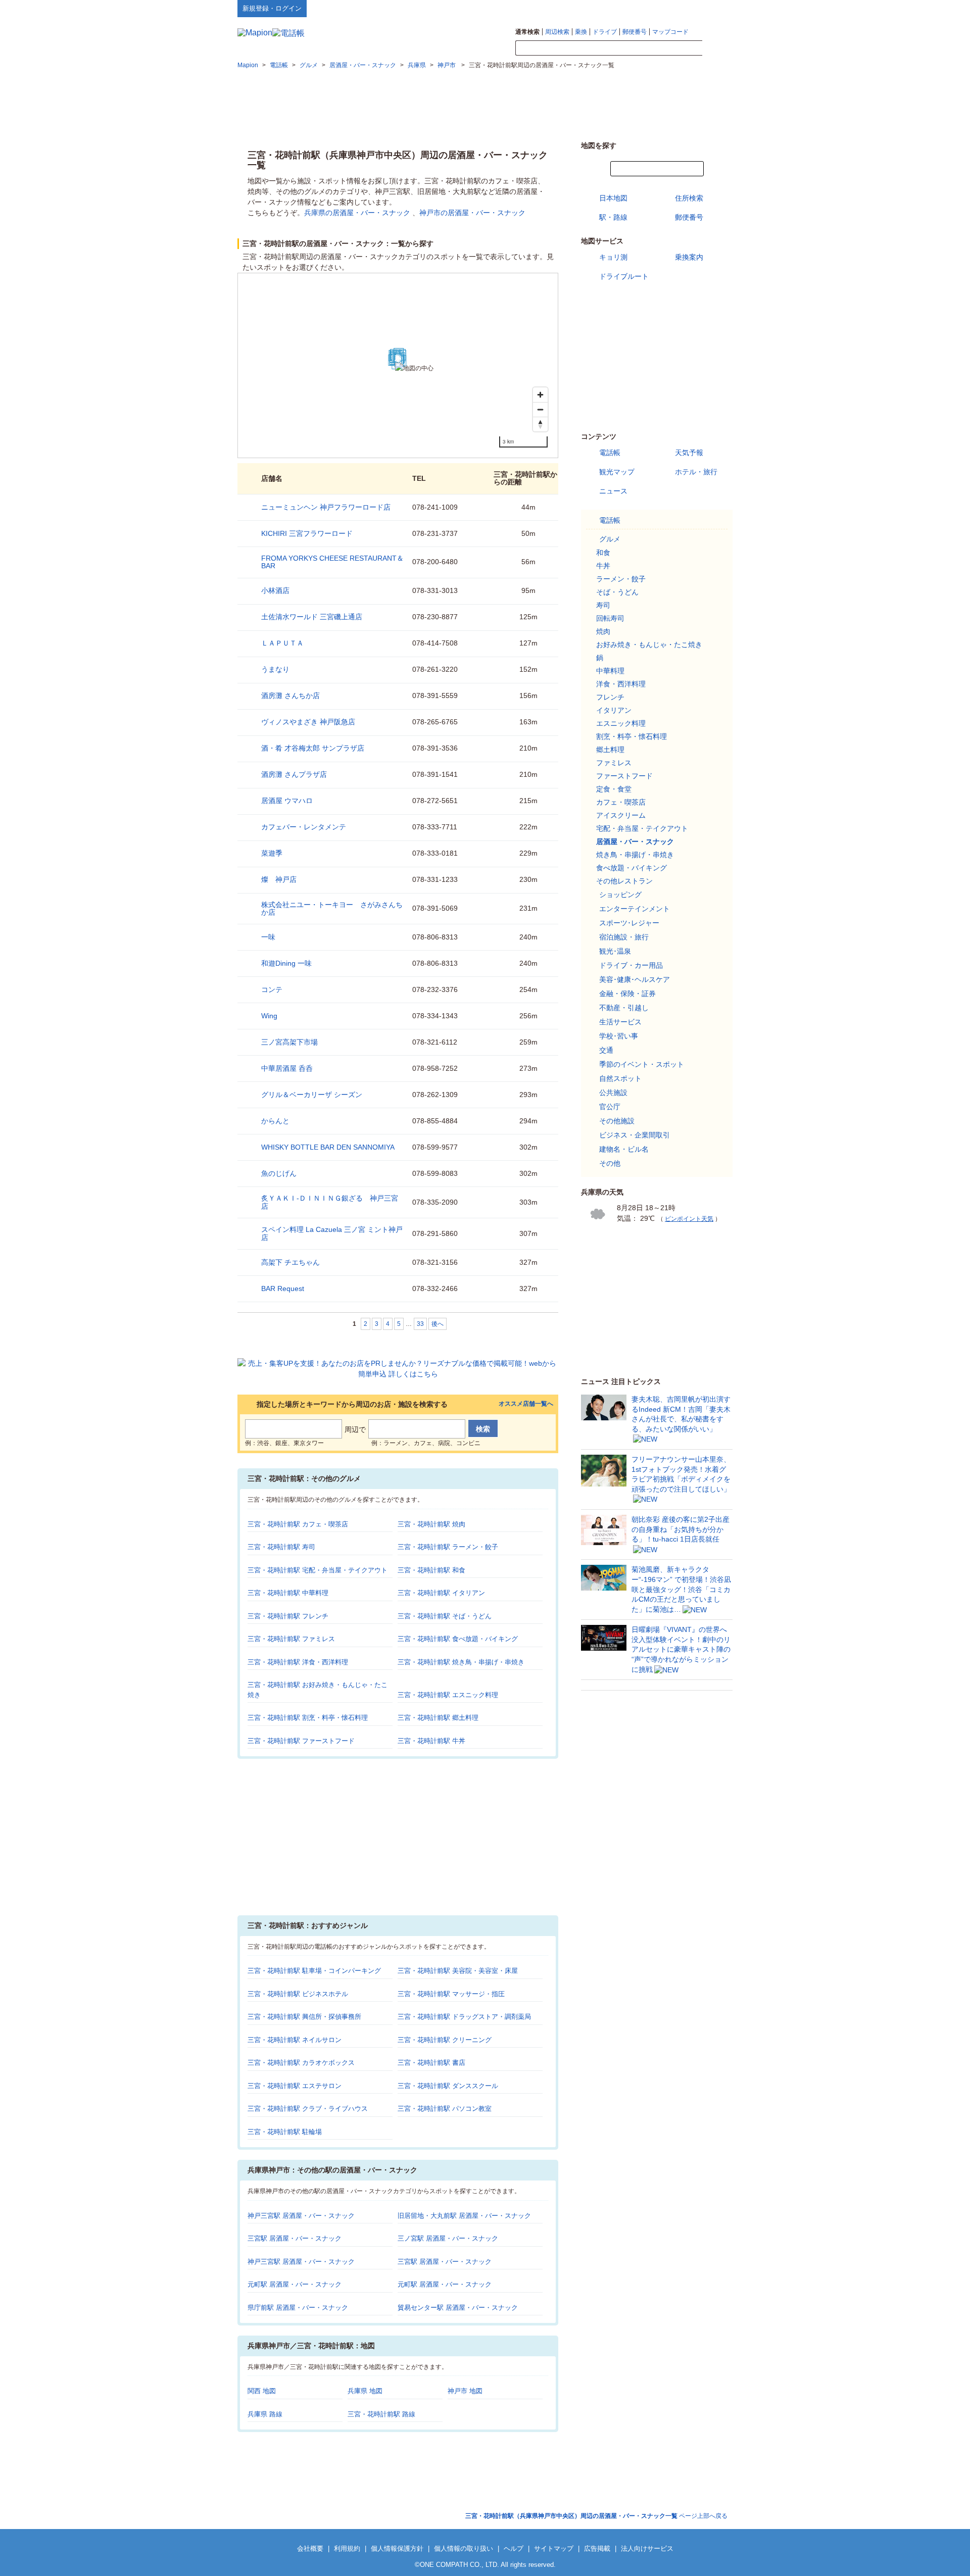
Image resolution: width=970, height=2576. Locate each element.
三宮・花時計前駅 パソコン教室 (445, 2109)
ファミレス (614, 763)
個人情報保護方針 (397, 2548)
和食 (603, 553)
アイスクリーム (621, 815)
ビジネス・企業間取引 (635, 1135)
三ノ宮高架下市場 (289, 1042)
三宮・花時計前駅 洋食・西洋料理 (298, 1662)
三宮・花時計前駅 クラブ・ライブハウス (308, 2109)
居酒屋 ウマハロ (287, 801)
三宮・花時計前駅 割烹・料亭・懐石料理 (308, 1718)
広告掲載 (597, 2548)
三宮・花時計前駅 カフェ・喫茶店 (298, 1524)
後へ (438, 1324)
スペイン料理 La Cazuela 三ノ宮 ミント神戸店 (332, 1233)
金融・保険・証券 (627, 994)
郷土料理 (610, 750)
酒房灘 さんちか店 (290, 696)
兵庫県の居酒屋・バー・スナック (357, 213)
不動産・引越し (624, 1008)
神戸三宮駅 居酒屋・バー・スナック (301, 2216)
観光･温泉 (615, 951)
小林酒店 (275, 590)
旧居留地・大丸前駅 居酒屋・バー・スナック (464, 2216)
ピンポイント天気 (689, 1219)
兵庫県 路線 (265, 2414)
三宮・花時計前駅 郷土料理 (438, 1718)
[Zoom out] (540, 409)
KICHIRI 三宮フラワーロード (307, 533)
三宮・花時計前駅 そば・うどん (445, 1616)
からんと (275, 1121)
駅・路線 (613, 217)
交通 (606, 1050)
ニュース (613, 491)
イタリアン (614, 710)
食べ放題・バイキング (632, 868)
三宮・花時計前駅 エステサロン (295, 2086)
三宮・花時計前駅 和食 (431, 1570)
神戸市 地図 (465, 2391)
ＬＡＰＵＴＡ (282, 643)
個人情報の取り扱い (464, 2548)
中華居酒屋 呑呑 (287, 1068)
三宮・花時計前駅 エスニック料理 (448, 1695)
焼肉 (603, 631)
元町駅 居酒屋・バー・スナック (295, 2284)
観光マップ (617, 472)
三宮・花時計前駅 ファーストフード (301, 1741)
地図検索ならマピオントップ (633, 8)
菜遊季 (272, 853)
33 (420, 1324)
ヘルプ (684, 8)
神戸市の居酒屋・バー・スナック (472, 213)
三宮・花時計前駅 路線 (381, 2414)
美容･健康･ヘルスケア (635, 979)
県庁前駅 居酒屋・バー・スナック (298, 2308)
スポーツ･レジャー (629, 923)
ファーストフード (624, 776)
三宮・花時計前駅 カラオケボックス (301, 2063)
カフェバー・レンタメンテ (304, 827)
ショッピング (620, 895)
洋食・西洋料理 (621, 684)
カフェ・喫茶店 (621, 802)
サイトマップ (716, 8)
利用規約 (347, 2548)
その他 (610, 1163)
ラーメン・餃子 (621, 579)
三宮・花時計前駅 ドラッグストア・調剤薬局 (464, 2017)
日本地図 (613, 198)
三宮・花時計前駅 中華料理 (288, 1593)
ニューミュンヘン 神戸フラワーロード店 (326, 507)
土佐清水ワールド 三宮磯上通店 (312, 617)
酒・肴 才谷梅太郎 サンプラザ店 (313, 748)
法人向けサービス (647, 2548)
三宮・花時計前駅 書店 (431, 2063)
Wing (269, 1016)
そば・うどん (617, 592)
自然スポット (620, 1078)
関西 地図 (262, 2391)
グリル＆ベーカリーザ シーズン (312, 1095)
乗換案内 (689, 257)
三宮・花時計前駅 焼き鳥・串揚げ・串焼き (461, 1662)
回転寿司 (610, 618)
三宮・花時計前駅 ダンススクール (448, 2086)
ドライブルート (624, 276)
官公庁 (610, 1107)
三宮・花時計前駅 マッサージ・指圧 (451, 1994)
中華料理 (610, 671)
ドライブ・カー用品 (631, 965)
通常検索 (527, 32)
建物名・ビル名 (624, 1149)
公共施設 (613, 1093)
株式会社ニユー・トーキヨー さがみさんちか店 (332, 908)
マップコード (670, 32)
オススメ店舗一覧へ (526, 1404)
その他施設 (617, 1121)
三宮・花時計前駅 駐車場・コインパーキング (314, 1971)
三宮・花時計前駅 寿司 (281, 1547)
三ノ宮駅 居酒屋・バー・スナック (448, 2238)
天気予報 (689, 453)
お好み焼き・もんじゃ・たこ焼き (649, 645)
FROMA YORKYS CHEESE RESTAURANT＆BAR (332, 562)
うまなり (275, 669)
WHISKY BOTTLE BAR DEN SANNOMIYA (328, 1147)
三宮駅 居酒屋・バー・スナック (295, 2238)
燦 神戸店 (279, 879)
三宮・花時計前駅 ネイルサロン (295, 2040)
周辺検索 (557, 32)
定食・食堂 (614, 789)
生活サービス (620, 1022)
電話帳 (610, 453)
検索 (717, 48)
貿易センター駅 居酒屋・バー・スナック (458, 2308)
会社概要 (310, 2548)
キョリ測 (613, 257)
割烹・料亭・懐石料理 (632, 736)
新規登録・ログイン (272, 8)
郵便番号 (635, 32)
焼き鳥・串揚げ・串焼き (635, 855)
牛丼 (603, 566)
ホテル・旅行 (696, 472)
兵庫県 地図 (365, 2391)
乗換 (581, 32)
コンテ (272, 989)
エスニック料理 (621, 723)
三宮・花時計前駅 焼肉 (431, 1524)
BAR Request (283, 1289)
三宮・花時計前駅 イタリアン (441, 1593)
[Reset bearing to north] (540, 424)
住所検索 (689, 198)
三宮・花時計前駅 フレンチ (288, 1616)
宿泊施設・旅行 (624, 937)
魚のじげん (279, 1173)
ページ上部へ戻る (596, 2516)
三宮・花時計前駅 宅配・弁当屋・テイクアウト (318, 1570)
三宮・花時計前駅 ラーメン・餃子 (448, 1547)
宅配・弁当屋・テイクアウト (642, 828)
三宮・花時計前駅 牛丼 (431, 1741)
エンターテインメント (635, 909)
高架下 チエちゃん (290, 1262)
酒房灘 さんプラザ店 (294, 774)
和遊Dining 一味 (286, 963)
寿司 (603, 605)
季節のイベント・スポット (642, 1064)
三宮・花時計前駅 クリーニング (445, 2040)
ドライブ (605, 32)
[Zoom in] (540, 395)
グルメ (610, 539)
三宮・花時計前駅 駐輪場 (285, 2132)
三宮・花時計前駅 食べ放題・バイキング (458, 1639)
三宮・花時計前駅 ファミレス (291, 1639)
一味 (268, 937)
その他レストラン (624, 881)
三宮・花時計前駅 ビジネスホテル (298, 1994)
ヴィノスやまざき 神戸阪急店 (308, 722)
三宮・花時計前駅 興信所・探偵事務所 (304, 2017)
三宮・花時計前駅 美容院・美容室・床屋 (458, 1971)
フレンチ (610, 697)
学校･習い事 (619, 1036)
